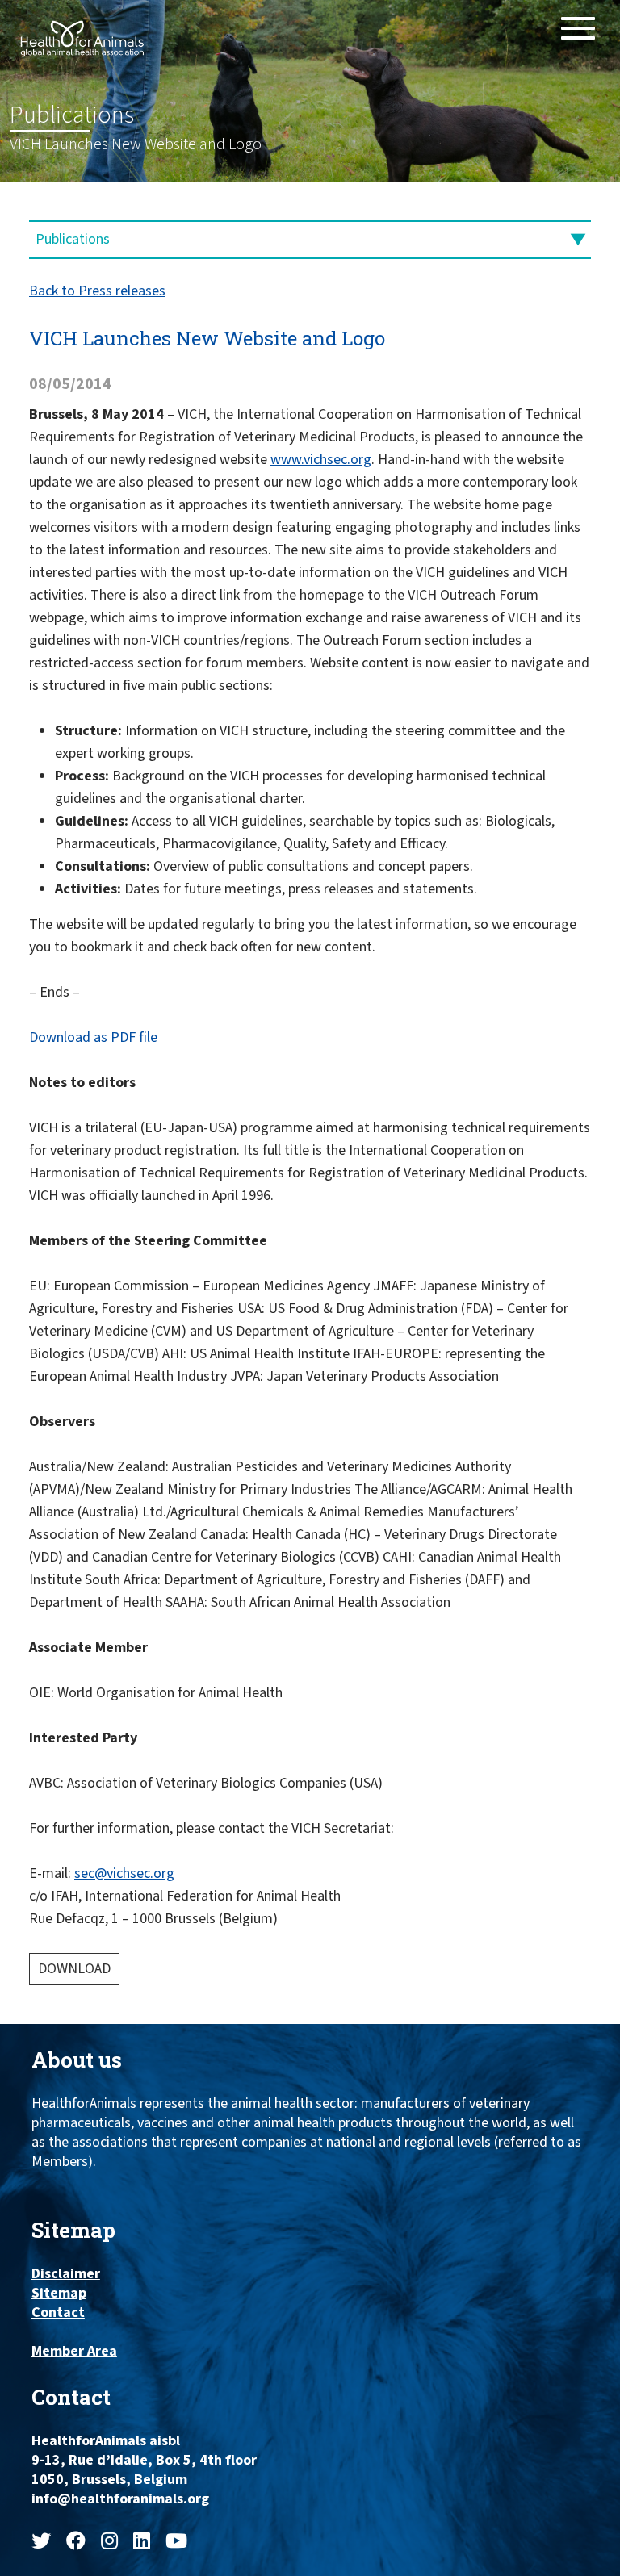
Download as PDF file (93, 1037)
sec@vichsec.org (124, 1873)
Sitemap (59, 2294)
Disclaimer (66, 2274)
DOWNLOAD (74, 1969)
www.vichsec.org (321, 460)
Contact (58, 2313)
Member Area (74, 2352)
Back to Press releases (97, 291)
